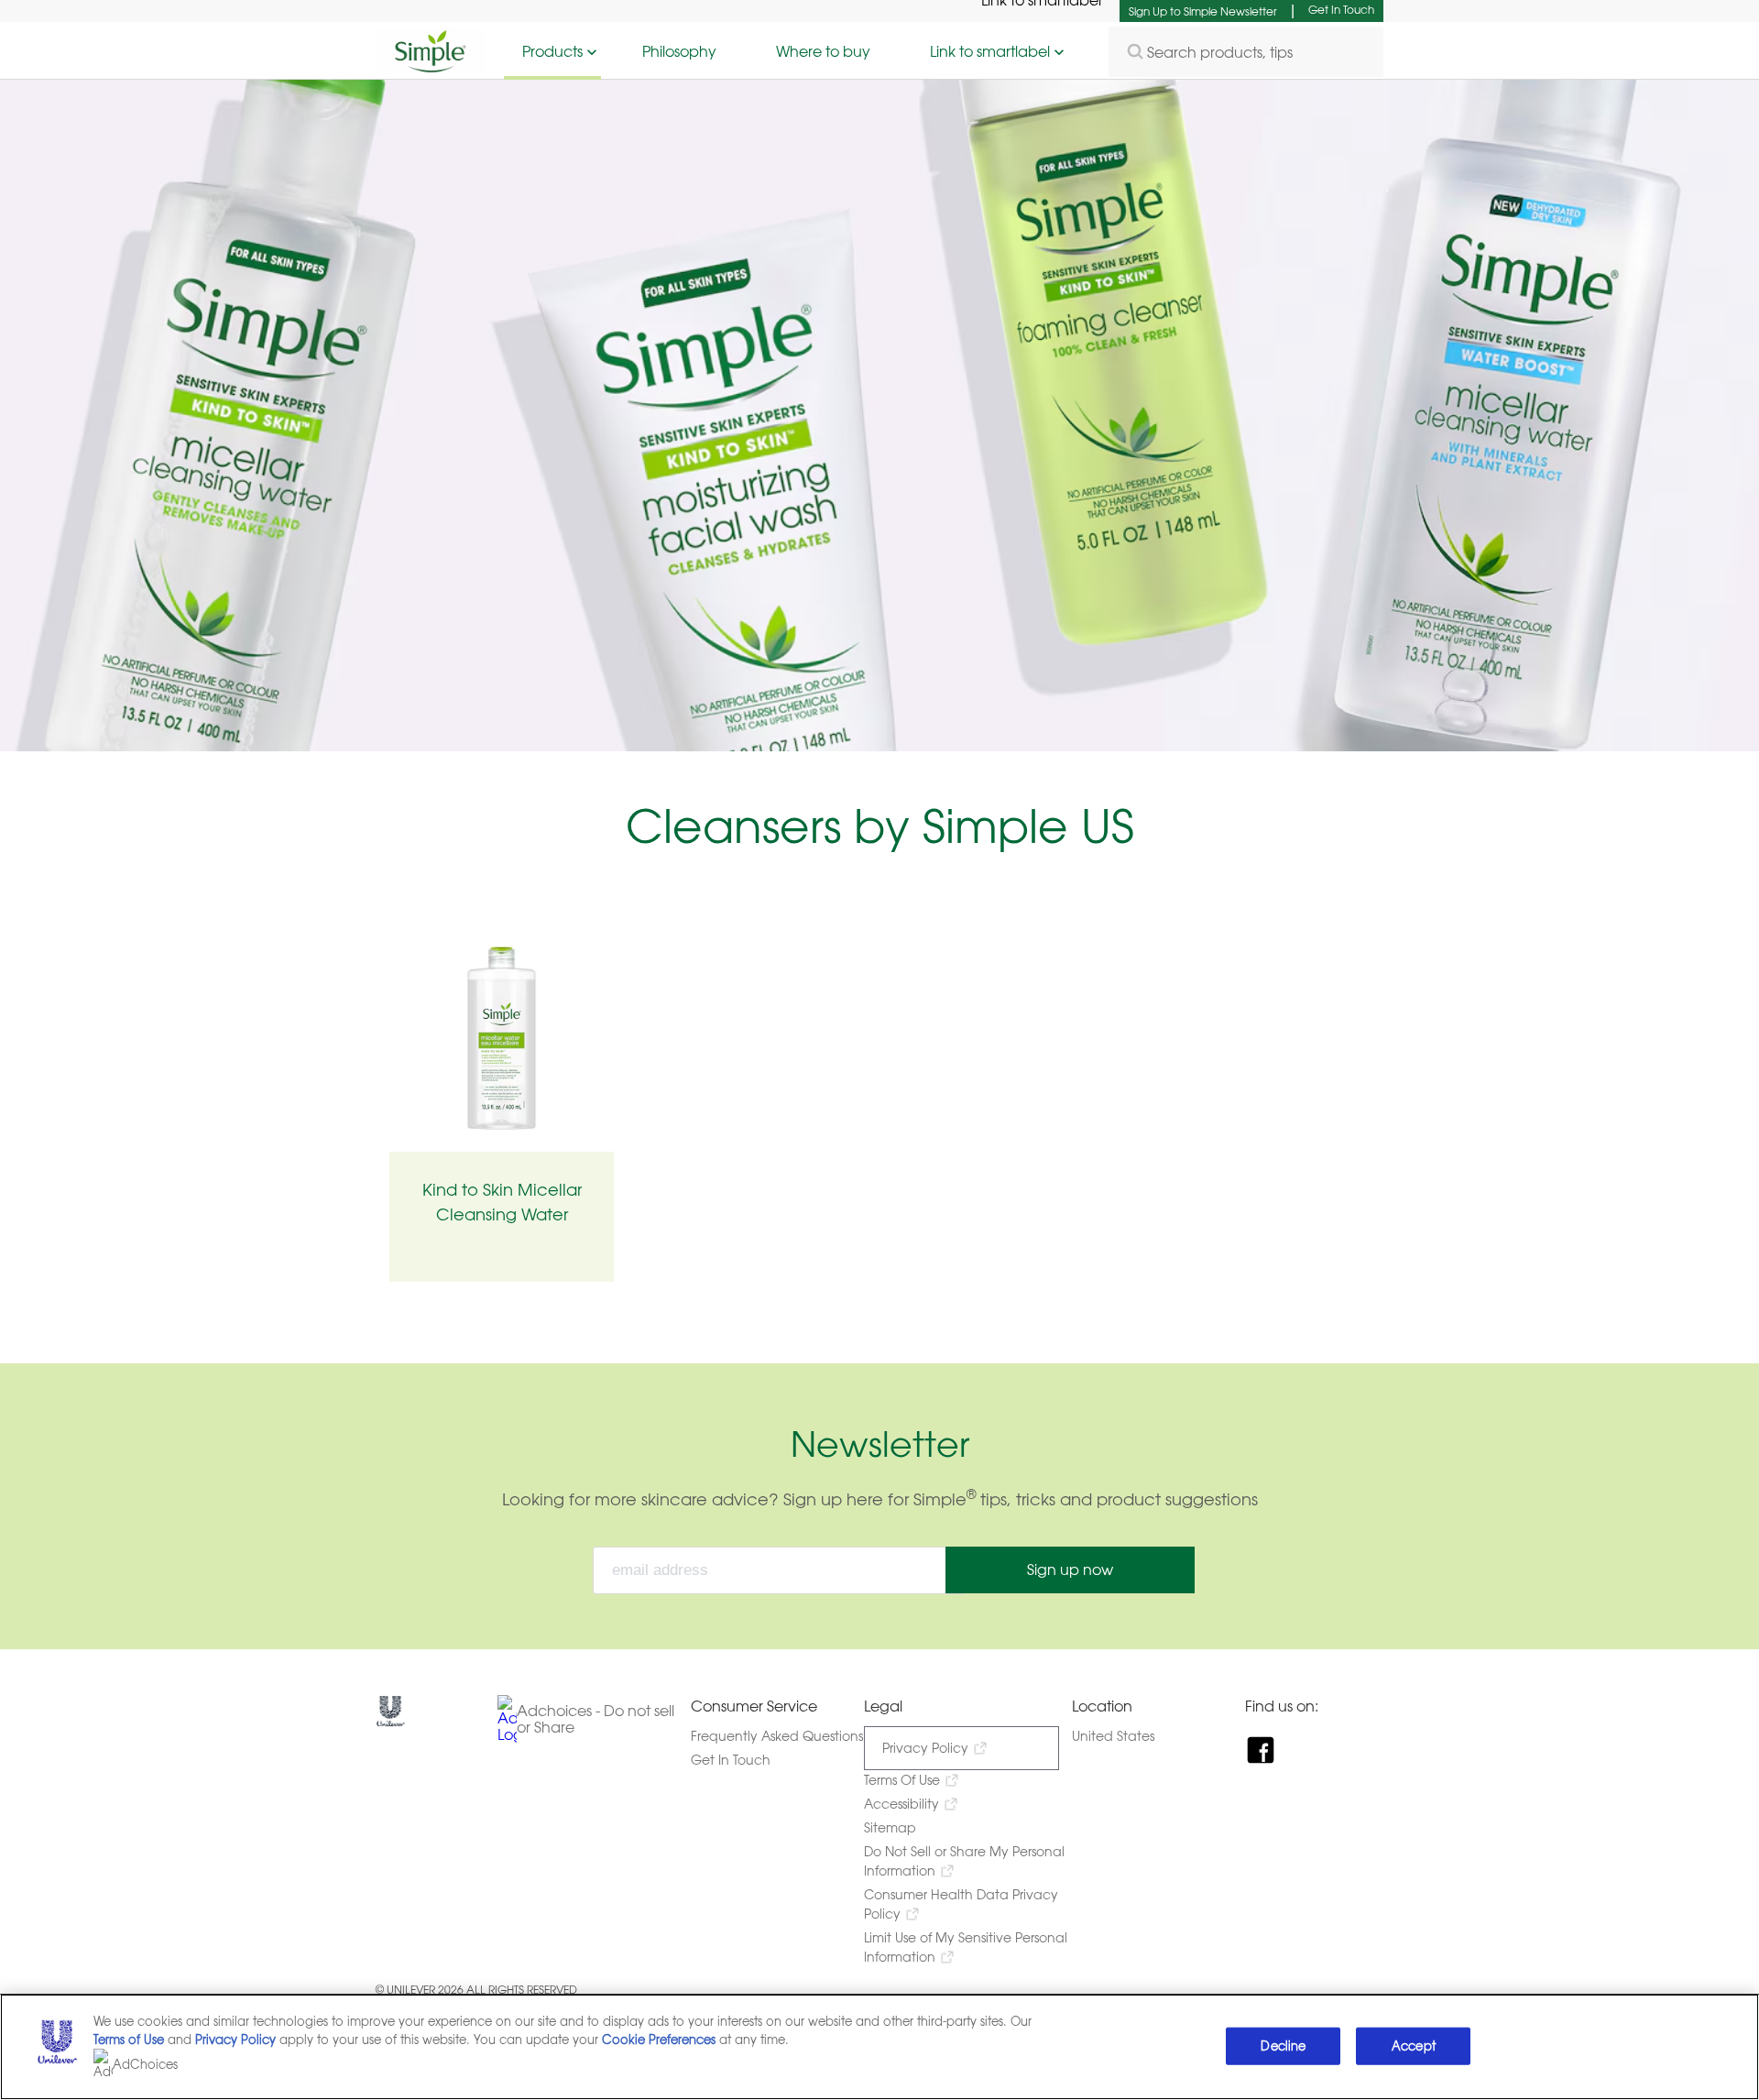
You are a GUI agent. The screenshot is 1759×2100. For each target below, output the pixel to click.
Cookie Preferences (659, 2040)
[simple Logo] (431, 68)
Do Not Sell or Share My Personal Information (964, 1861)
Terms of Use (129, 2040)
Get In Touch (1341, 10)
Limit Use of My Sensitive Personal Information (966, 1947)
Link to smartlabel (990, 51)
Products (552, 51)
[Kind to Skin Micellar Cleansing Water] (502, 1038)
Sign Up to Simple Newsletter (1203, 11)
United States (1129, 1736)
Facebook (1263, 1750)
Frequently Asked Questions (777, 1736)
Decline (1283, 2045)
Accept (1414, 2045)
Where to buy (823, 51)
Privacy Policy (925, 1748)
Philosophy (679, 51)
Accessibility (901, 1804)
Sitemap (890, 1827)
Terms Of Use (902, 1780)
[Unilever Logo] (391, 1721)
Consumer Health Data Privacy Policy (961, 1904)
